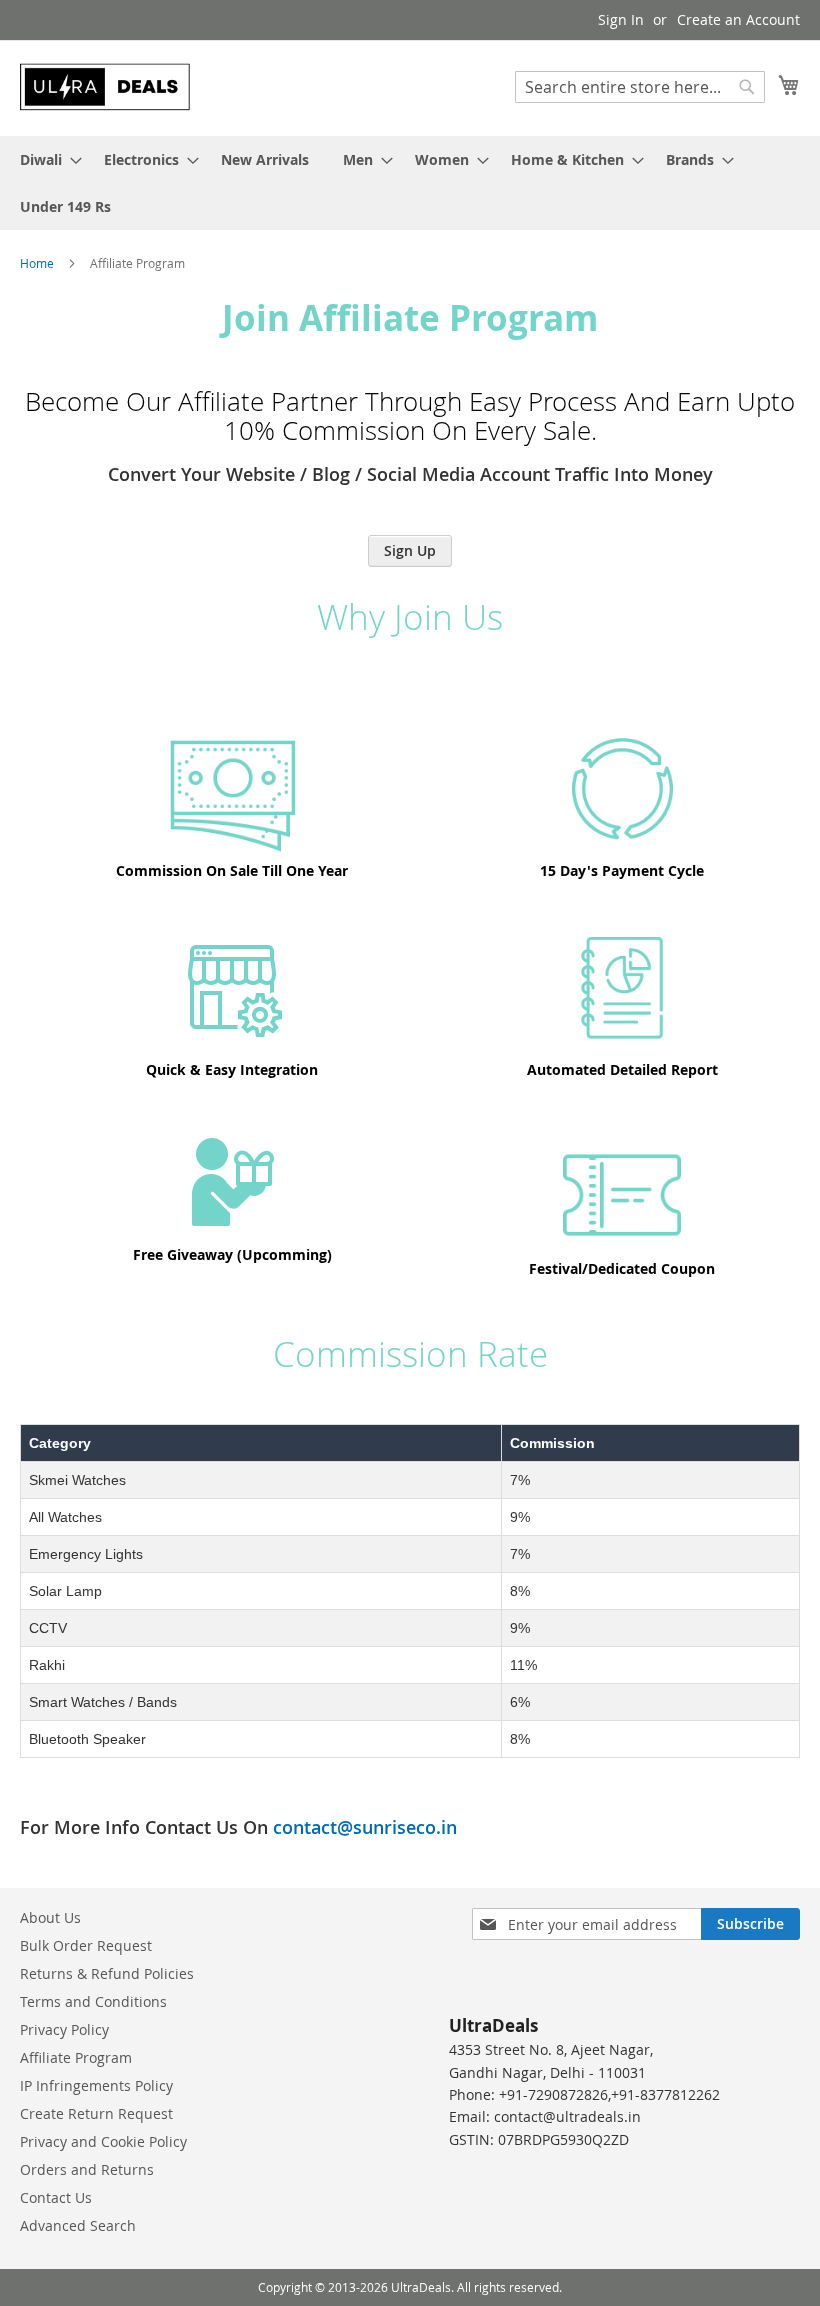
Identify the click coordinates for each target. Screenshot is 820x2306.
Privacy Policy (64, 2029)
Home (38, 263)
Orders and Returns (87, 2169)
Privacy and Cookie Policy (103, 2141)
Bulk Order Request (86, 1945)
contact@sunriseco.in (365, 1827)
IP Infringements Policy (96, 2085)
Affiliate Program (76, 2057)
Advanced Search (78, 2225)
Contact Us (56, 2197)
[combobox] (640, 87)
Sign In (621, 19)
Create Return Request (96, 2113)
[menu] (410, 183)
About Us (50, 1917)
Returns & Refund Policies (107, 1973)
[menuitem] (45, 159)
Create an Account (738, 19)
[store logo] (105, 87)
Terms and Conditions (93, 2001)
